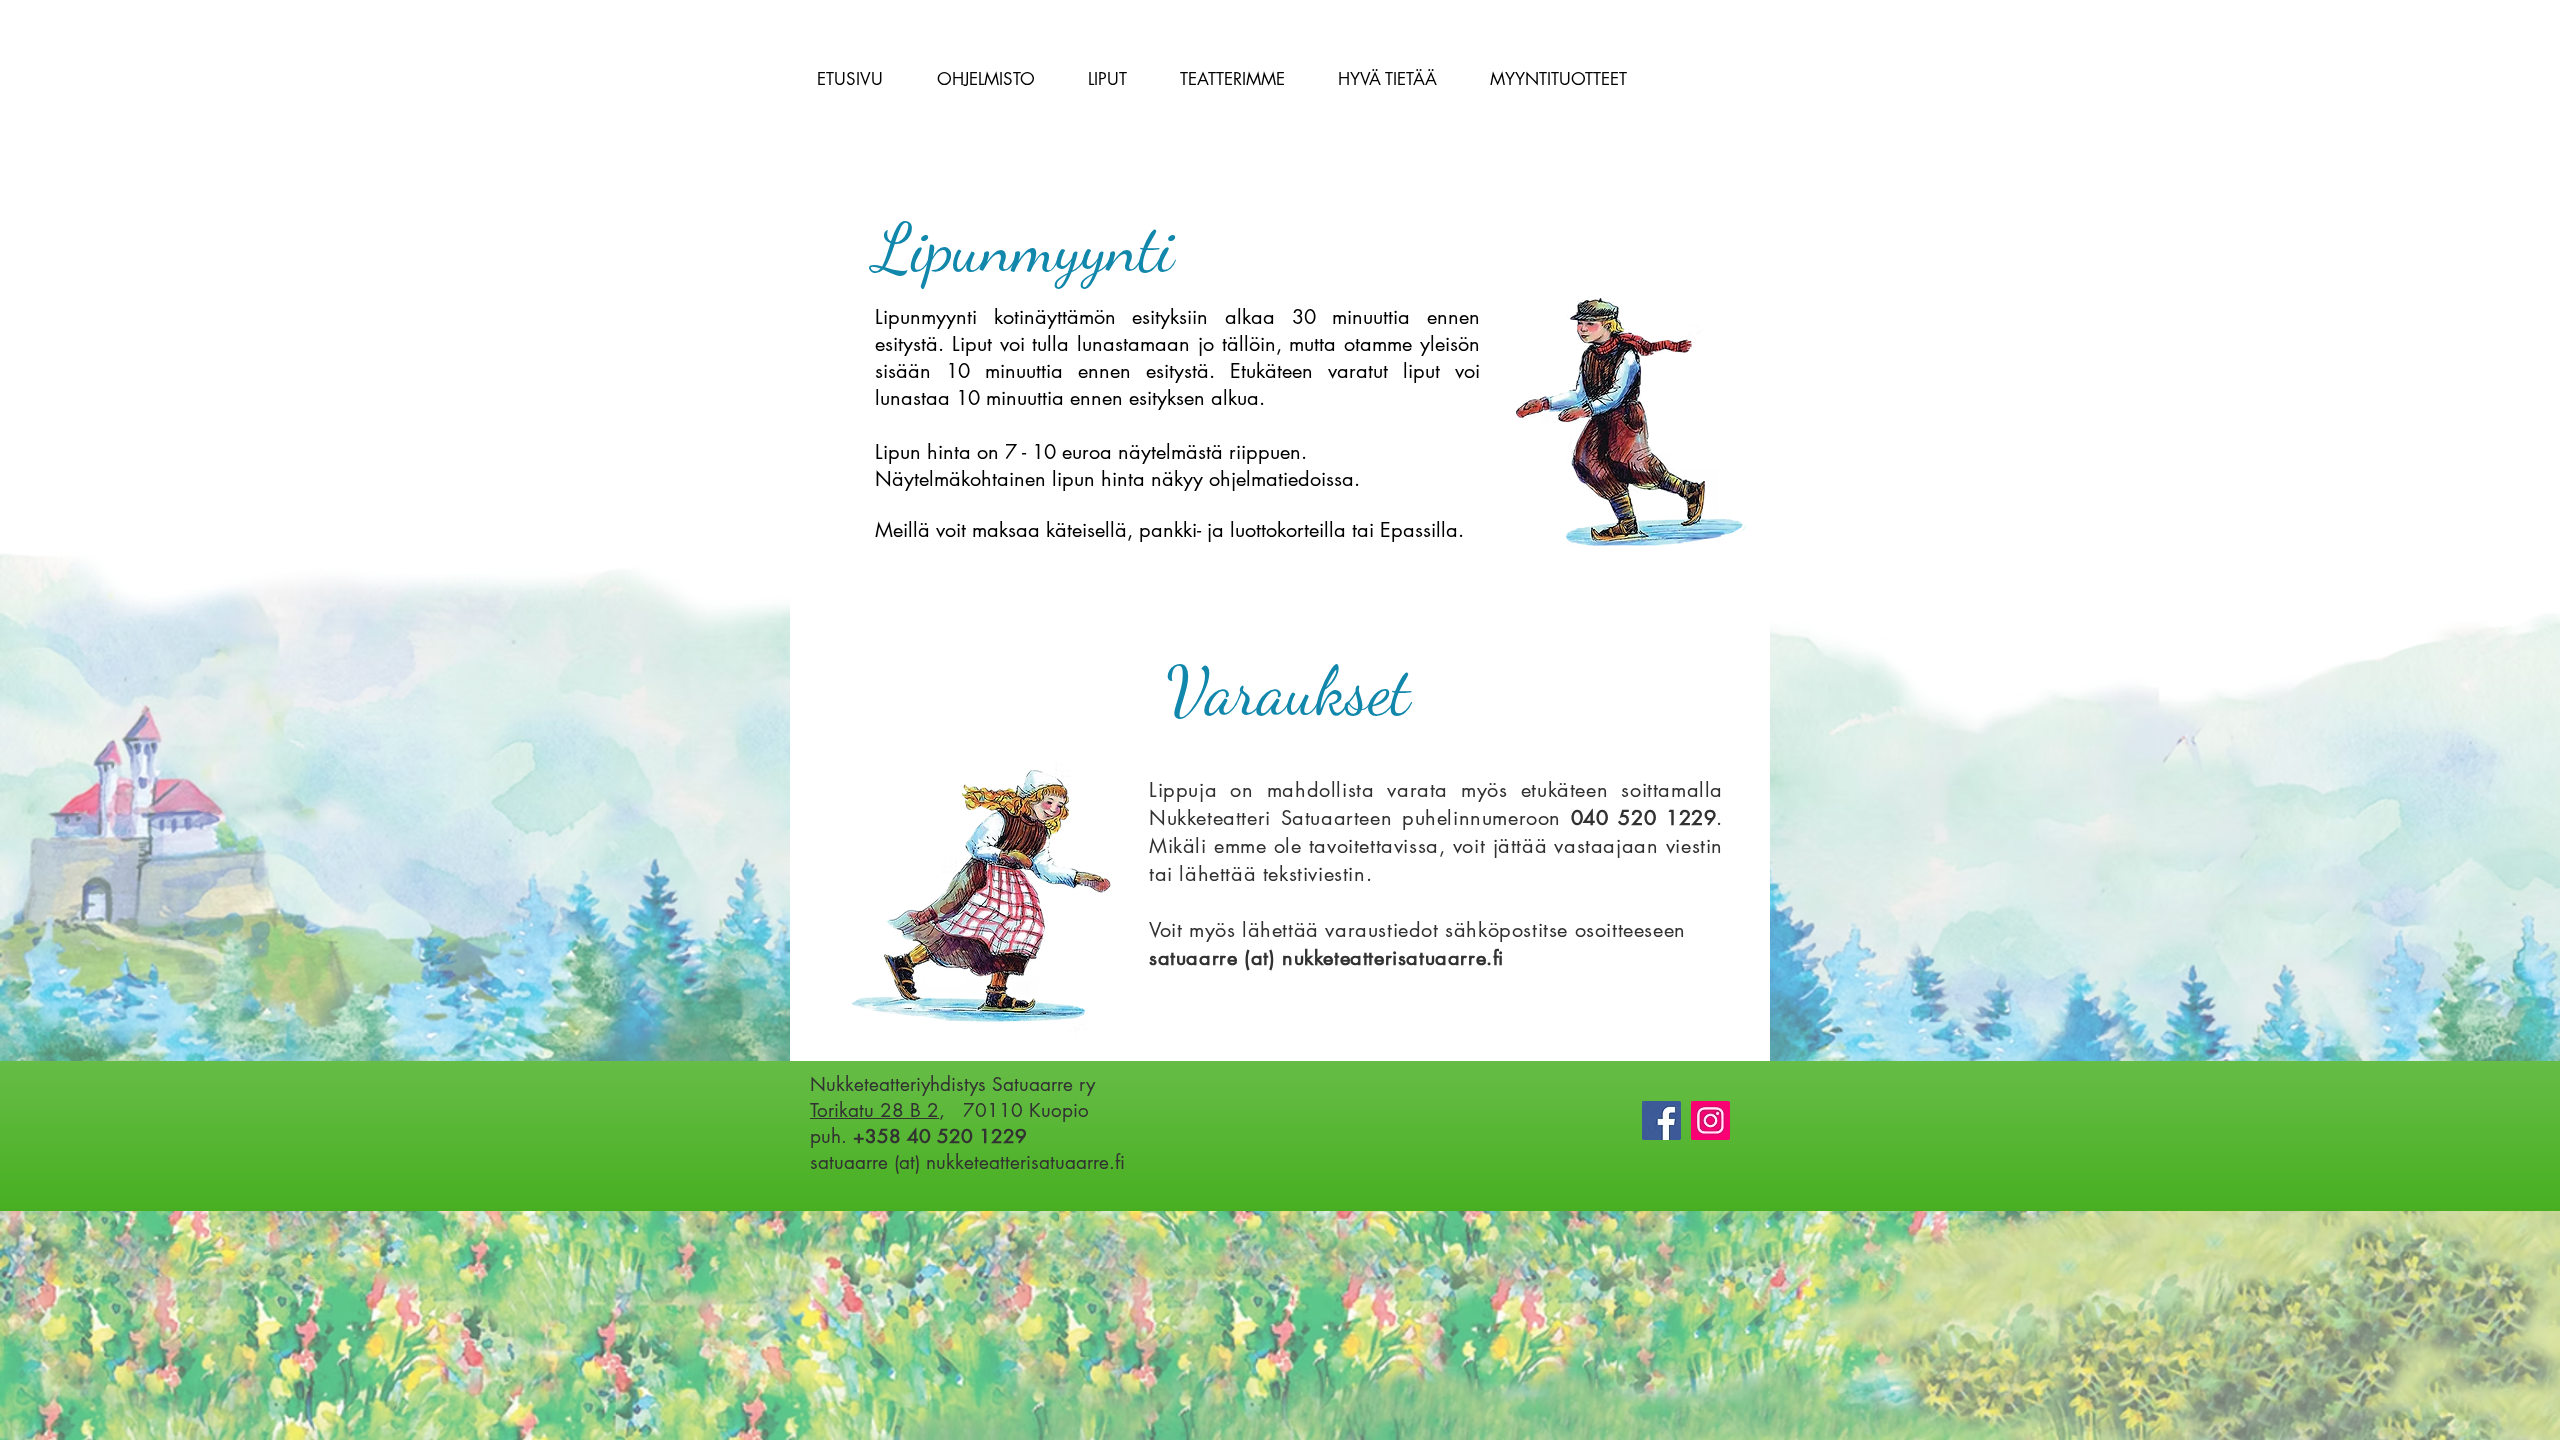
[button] (985, 79)
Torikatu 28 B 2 (874, 1110)
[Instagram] (1710, 1120)
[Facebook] (1661, 1120)
